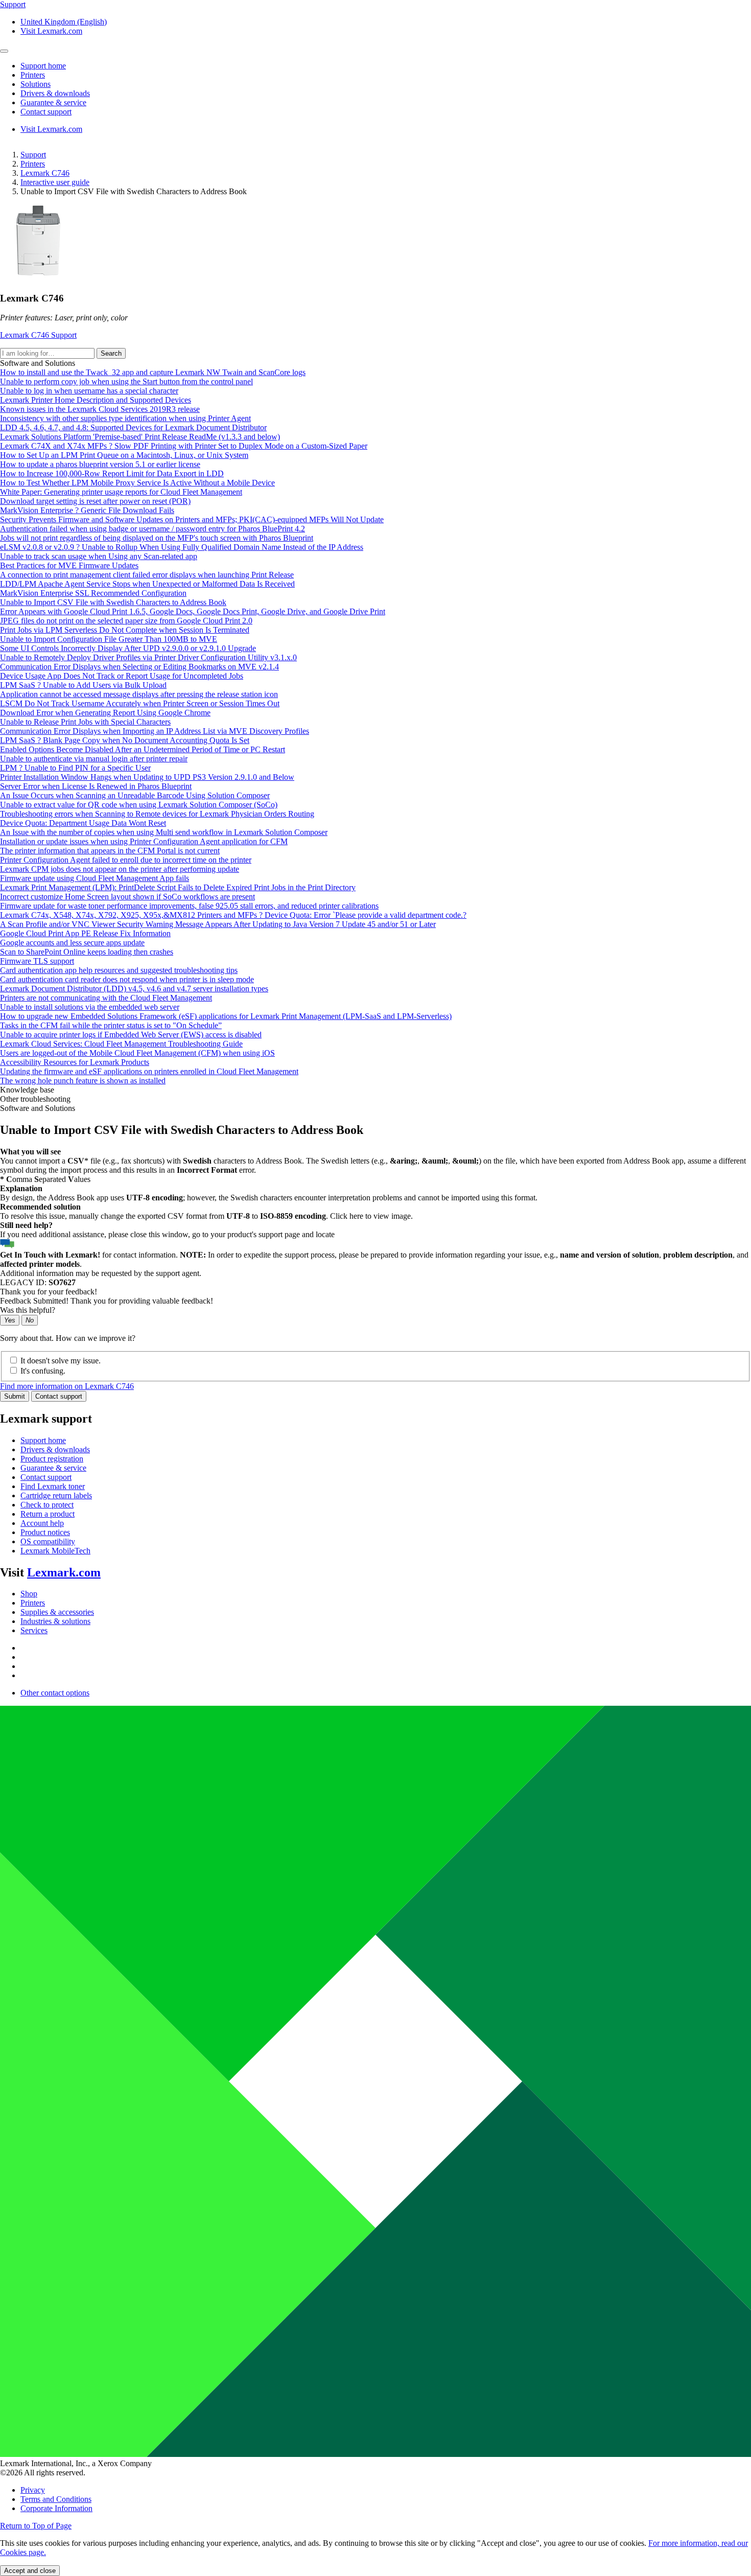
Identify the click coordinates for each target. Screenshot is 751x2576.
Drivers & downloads (55, 1449)
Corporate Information (56, 2508)
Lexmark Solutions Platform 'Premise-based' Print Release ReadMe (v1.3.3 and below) (140, 437)
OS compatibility (48, 1541)
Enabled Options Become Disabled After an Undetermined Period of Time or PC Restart (143, 749)
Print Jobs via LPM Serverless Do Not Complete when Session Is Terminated (125, 630)
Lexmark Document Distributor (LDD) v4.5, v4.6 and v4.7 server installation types (134, 989)
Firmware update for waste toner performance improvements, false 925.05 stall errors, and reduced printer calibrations (189, 906)
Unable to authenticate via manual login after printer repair (94, 759)
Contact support (59, 1396)
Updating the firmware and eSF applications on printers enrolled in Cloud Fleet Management (149, 1071)
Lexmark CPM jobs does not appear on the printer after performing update (120, 869)
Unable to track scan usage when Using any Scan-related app (99, 556)
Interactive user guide (55, 182)
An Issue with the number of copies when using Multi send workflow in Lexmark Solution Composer (164, 832)
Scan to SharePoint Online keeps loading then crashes (87, 952)
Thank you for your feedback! (49, 1292)
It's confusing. (43, 1371)
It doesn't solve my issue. (61, 1361)
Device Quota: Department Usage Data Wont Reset (83, 823)
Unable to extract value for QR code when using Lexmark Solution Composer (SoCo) (139, 805)
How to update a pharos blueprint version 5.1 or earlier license (100, 464)
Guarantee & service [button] (53, 102)
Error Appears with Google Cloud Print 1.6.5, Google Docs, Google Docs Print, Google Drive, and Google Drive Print (193, 611)
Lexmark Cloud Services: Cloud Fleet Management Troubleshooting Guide (121, 1044)
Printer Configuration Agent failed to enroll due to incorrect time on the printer (126, 860)
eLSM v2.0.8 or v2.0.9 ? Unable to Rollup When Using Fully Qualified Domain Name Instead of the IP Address (182, 547)
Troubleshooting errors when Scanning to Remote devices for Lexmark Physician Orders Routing (157, 814)
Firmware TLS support (37, 961)
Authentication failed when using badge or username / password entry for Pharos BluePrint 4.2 (152, 529)
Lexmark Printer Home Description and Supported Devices (96, 400)
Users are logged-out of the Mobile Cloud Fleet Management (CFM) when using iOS (137, 1053)
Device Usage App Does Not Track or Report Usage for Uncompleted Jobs (122, 676)
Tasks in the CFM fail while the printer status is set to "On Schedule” (111, 1025)
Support (33, 155)
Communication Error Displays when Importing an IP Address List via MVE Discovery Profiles (155, 731)
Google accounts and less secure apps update (72, 943)
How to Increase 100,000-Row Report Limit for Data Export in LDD (112, 473)
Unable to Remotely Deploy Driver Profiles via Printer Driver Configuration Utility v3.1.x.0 (148, 657)
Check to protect (47, 1505)
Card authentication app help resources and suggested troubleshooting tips (119, 970)
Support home (43, 1440)
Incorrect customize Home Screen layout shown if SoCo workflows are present (127, 897)
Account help (42, 1523)
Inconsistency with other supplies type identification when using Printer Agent (125, 418)
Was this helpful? (28, 1310)
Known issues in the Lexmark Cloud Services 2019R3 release (100, 409)
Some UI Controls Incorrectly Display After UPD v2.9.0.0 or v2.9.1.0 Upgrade (128, 648)
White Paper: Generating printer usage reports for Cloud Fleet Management (121, 492)
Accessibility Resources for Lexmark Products (75, 1062)
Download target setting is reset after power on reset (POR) (95, 501)
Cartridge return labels (56, 1495)
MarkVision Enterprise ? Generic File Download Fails (87, 510)
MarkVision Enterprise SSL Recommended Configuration (93, 593)
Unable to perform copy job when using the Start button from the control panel (126, 381)
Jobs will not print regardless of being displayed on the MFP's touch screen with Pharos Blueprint (157, 538)
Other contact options (55, 1693)
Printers (33, 164)
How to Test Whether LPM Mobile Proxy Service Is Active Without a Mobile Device (137, 483)
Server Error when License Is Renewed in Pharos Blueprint (96, 786)
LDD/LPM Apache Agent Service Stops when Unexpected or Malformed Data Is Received (147, 584)
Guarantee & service (53, 1468)
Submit (15, 1396)
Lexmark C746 (45, 173)
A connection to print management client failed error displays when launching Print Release (147, 575)
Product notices (45, 1532)
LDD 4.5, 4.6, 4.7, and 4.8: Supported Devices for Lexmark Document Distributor (133, 427)
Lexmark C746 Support (38, 335)
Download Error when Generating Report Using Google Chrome (105, 713)
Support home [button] (43, 66)
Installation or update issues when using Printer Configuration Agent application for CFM (144, 841)
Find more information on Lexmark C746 (67, 1386)
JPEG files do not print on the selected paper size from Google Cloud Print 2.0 (126, 621)
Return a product (48, 1514)
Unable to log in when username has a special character (89, 391)
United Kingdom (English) (64, 22)
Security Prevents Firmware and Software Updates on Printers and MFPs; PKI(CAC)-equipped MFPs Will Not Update (192, 519)
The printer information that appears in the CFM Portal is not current (110, 851)
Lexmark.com (64, 1572)
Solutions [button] (36, 84)
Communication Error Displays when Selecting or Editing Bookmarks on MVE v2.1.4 (139, 667)
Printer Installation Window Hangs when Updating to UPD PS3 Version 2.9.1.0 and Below (147, 777)
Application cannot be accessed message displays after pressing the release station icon (139, 694)
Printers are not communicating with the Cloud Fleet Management (106, 998)
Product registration (52, 1459)
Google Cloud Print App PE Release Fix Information (85, 933)
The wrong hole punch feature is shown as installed (83, 1081)
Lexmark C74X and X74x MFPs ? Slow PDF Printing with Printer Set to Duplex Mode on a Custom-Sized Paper (184, 446)
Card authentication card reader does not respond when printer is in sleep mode (127, 979)
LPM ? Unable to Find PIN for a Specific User (75, 768)
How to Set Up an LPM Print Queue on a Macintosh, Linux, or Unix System (124, 455)
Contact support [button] (46, 112)
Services (34, 1630)
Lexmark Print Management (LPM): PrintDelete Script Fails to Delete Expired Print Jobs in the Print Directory (178, 887)
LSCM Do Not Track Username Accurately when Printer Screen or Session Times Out (140, 703)
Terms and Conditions (56, 2499)
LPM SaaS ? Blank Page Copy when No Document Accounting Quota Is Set (125, 740)
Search (111, 353)
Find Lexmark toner (53, 1486)
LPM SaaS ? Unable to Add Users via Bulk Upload (83, 685)
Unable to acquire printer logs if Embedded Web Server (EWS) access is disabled (131, 1035)
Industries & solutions (55, 1621)
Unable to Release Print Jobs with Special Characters (85, 722)
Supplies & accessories (57, 1612)
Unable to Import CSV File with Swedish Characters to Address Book (113, 602)
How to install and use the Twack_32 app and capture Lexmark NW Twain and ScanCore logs (153, 372)
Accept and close (30, 2571)
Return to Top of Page (36, 2526)
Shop (29, 1594)
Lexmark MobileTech (55, 1551)
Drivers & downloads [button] (55, 93)
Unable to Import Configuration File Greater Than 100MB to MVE (109, 639)
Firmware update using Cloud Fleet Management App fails (95, 878)
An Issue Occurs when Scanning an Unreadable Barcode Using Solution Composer (135, 795)
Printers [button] (33, 75)
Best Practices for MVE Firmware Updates (69, 565)
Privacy (33, 2490)
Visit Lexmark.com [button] (51, 31)
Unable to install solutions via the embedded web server (90, 1007)
